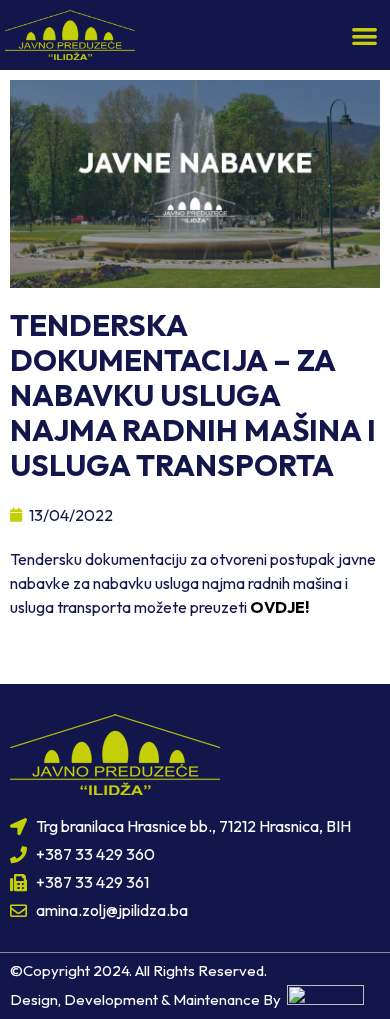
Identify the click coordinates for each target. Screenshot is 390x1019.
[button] (365, 35)
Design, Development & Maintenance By (148, 999)
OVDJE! (279, 607)
